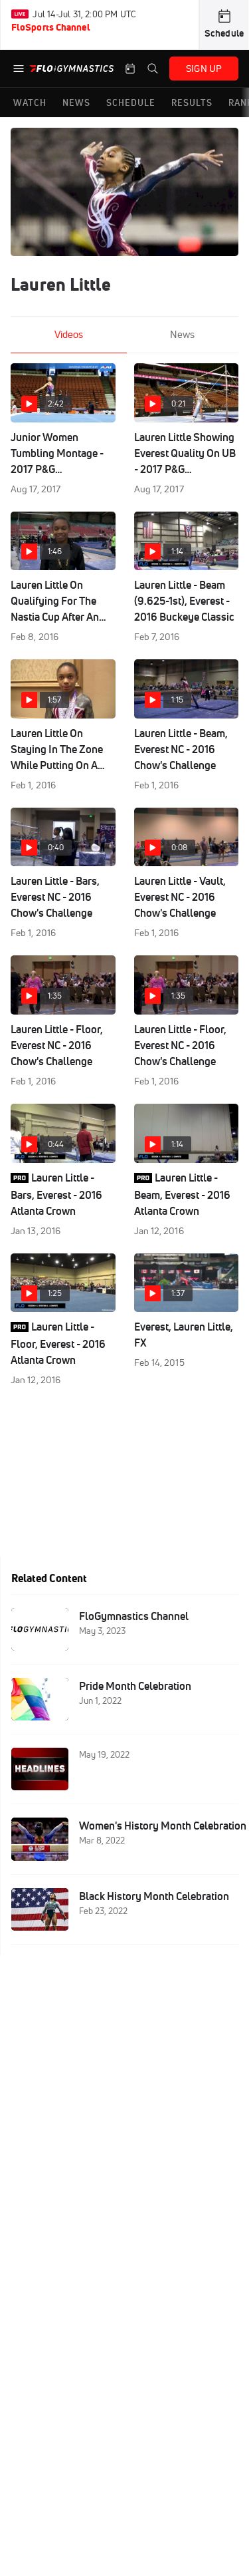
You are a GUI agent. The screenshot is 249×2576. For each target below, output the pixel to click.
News (182, 334)
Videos (69, 334)
